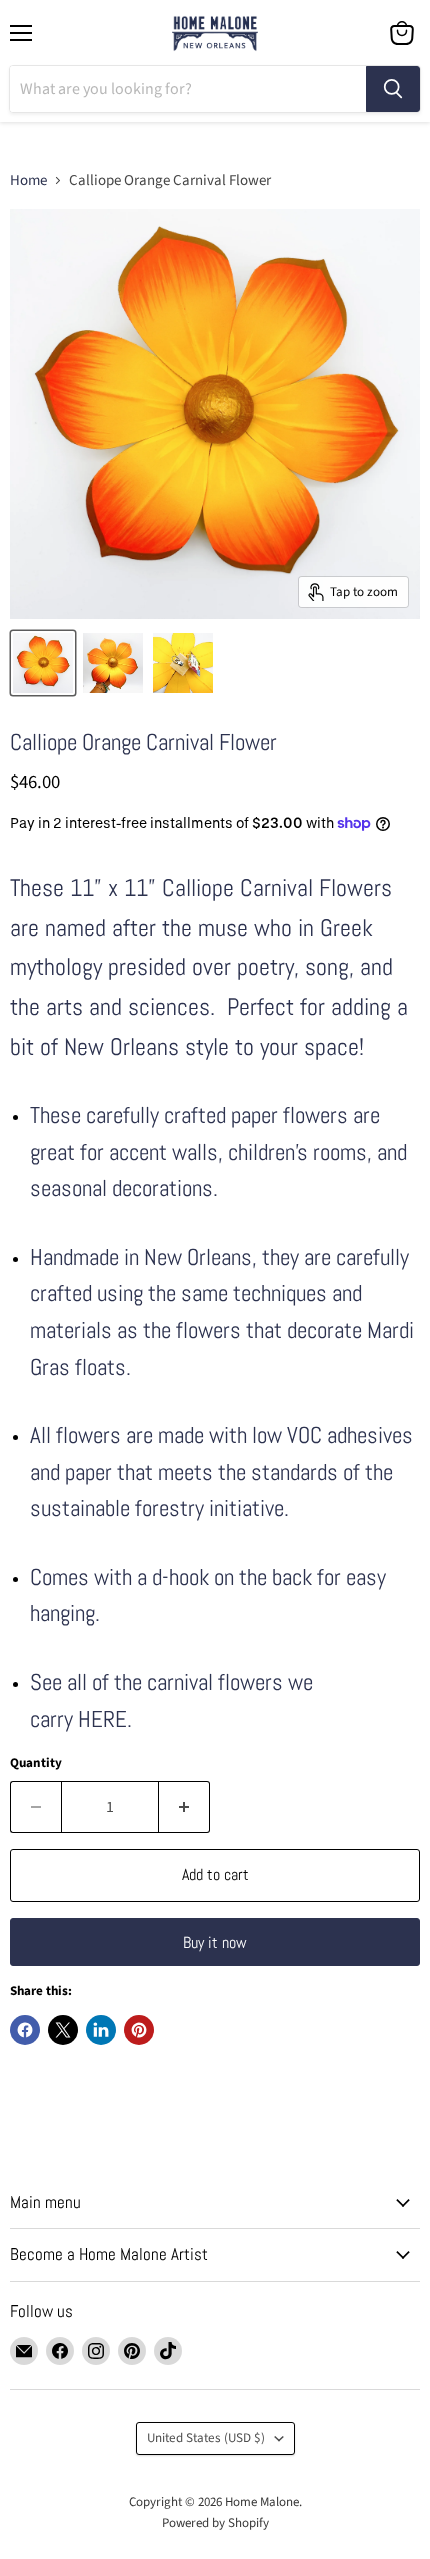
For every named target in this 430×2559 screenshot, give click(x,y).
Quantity (36, 1763)
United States (206, 2438)
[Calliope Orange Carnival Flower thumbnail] (43, 663)
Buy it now (215, 1942)
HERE (102, 1719)
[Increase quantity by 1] (184, 1807)
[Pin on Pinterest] (139, 2030)
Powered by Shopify (215, 2523)
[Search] (393, 89)
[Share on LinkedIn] (101, 2030)
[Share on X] (63, 2030)
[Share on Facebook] (25, 2030)
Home (28, 180)
